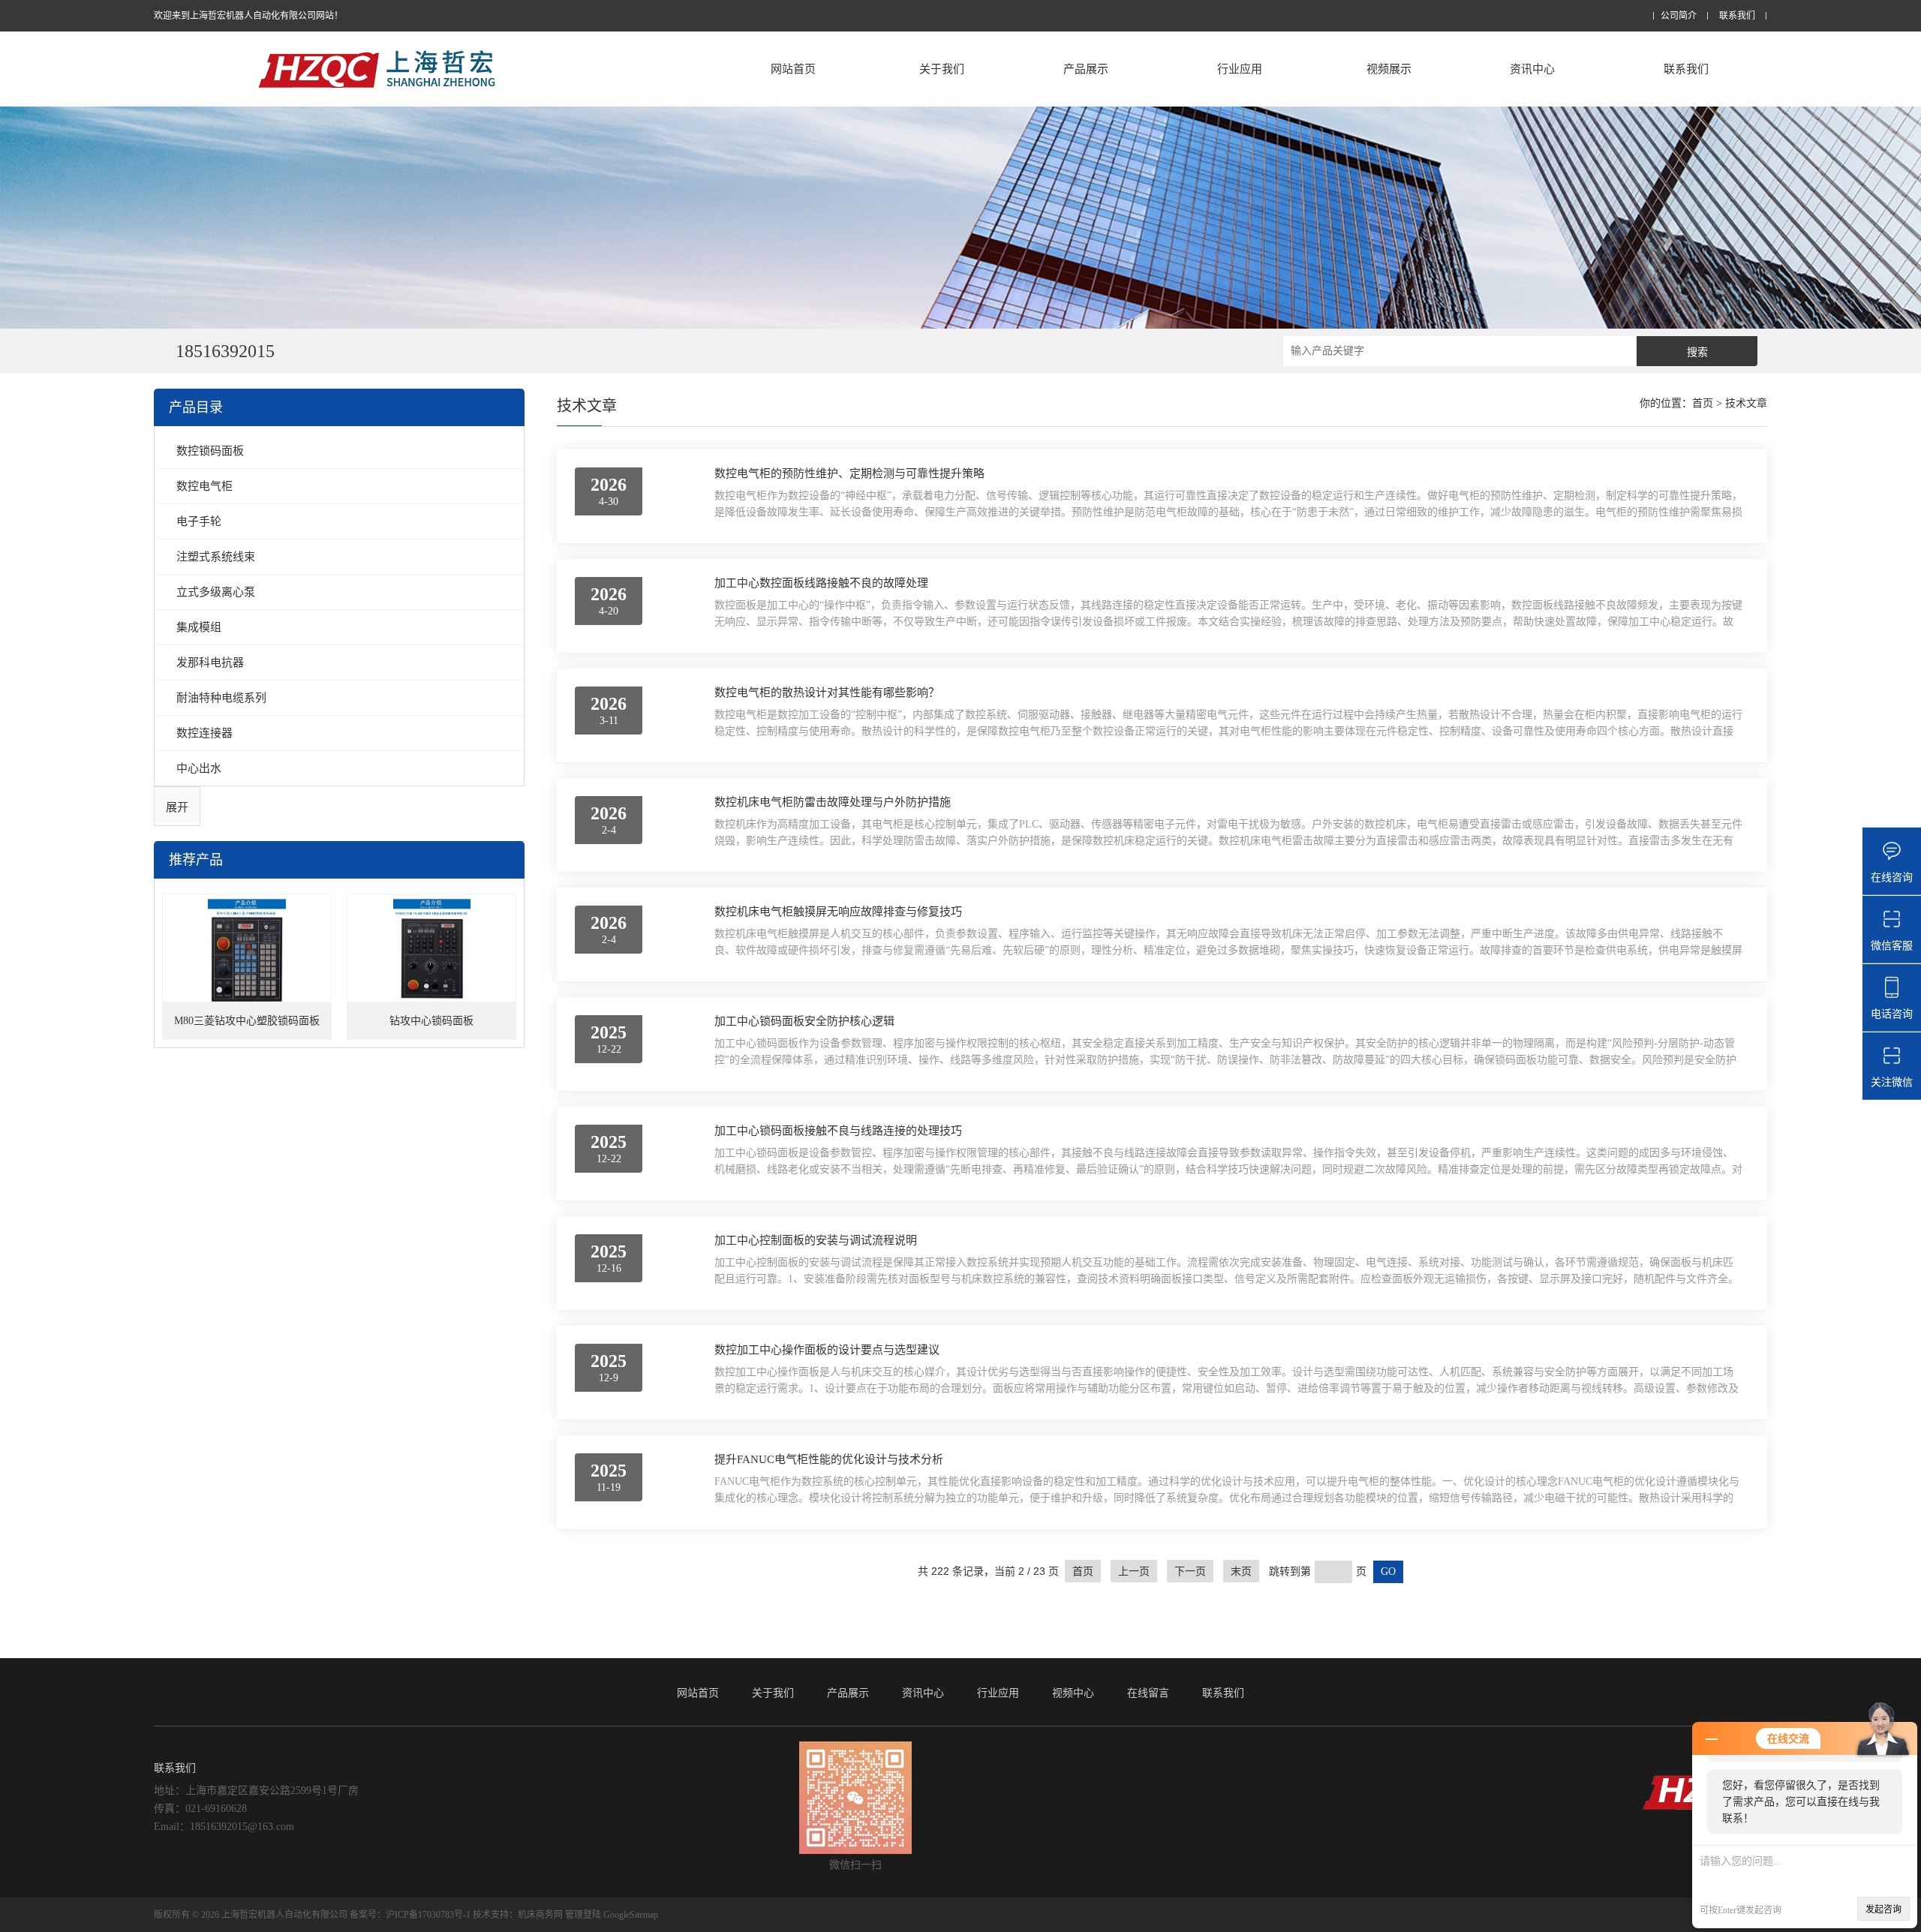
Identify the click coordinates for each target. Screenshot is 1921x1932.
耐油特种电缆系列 (221, 697)
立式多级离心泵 (216, 592)
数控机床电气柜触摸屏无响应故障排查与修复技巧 (838, 912)
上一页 (1134, 1571)
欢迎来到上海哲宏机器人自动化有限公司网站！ (248, 16)
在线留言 (1148, 1693)
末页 (1241, 1571)
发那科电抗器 (210, 662)
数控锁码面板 (210, 451)
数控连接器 (204, 733)
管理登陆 (583, 1915)
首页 (1703, 403)
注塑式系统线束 (216, 556)
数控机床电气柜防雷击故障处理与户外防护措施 (833, 802)
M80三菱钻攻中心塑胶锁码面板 (247, 1021)
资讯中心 (1532, 69)
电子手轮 (199, 521)
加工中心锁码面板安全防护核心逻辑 (804, 1021)
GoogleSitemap (631, 1915)
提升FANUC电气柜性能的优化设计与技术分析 (829, 1459)
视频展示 (1389, 69)
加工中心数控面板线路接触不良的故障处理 (821, 583)
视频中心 (1073, 1693)
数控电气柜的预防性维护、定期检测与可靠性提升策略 (849, 473)
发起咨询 (1883, 1909)
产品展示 (1086, 69)
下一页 (1190, 1571)
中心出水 (199, 768)
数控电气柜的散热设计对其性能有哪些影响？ (827, 693)
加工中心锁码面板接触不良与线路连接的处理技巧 (838, 1131)
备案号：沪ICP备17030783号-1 (410, 1915)
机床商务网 (540, 1915)
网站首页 (793, 69)
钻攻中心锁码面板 (431, 1021)
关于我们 (942, 69)
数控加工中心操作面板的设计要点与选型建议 (827, 1350)
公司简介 (1679, 16)
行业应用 (1240, 69)
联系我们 (1737, 16)
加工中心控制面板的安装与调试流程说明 (816, 1240)
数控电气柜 (204, 486)
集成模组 (199, 627)
